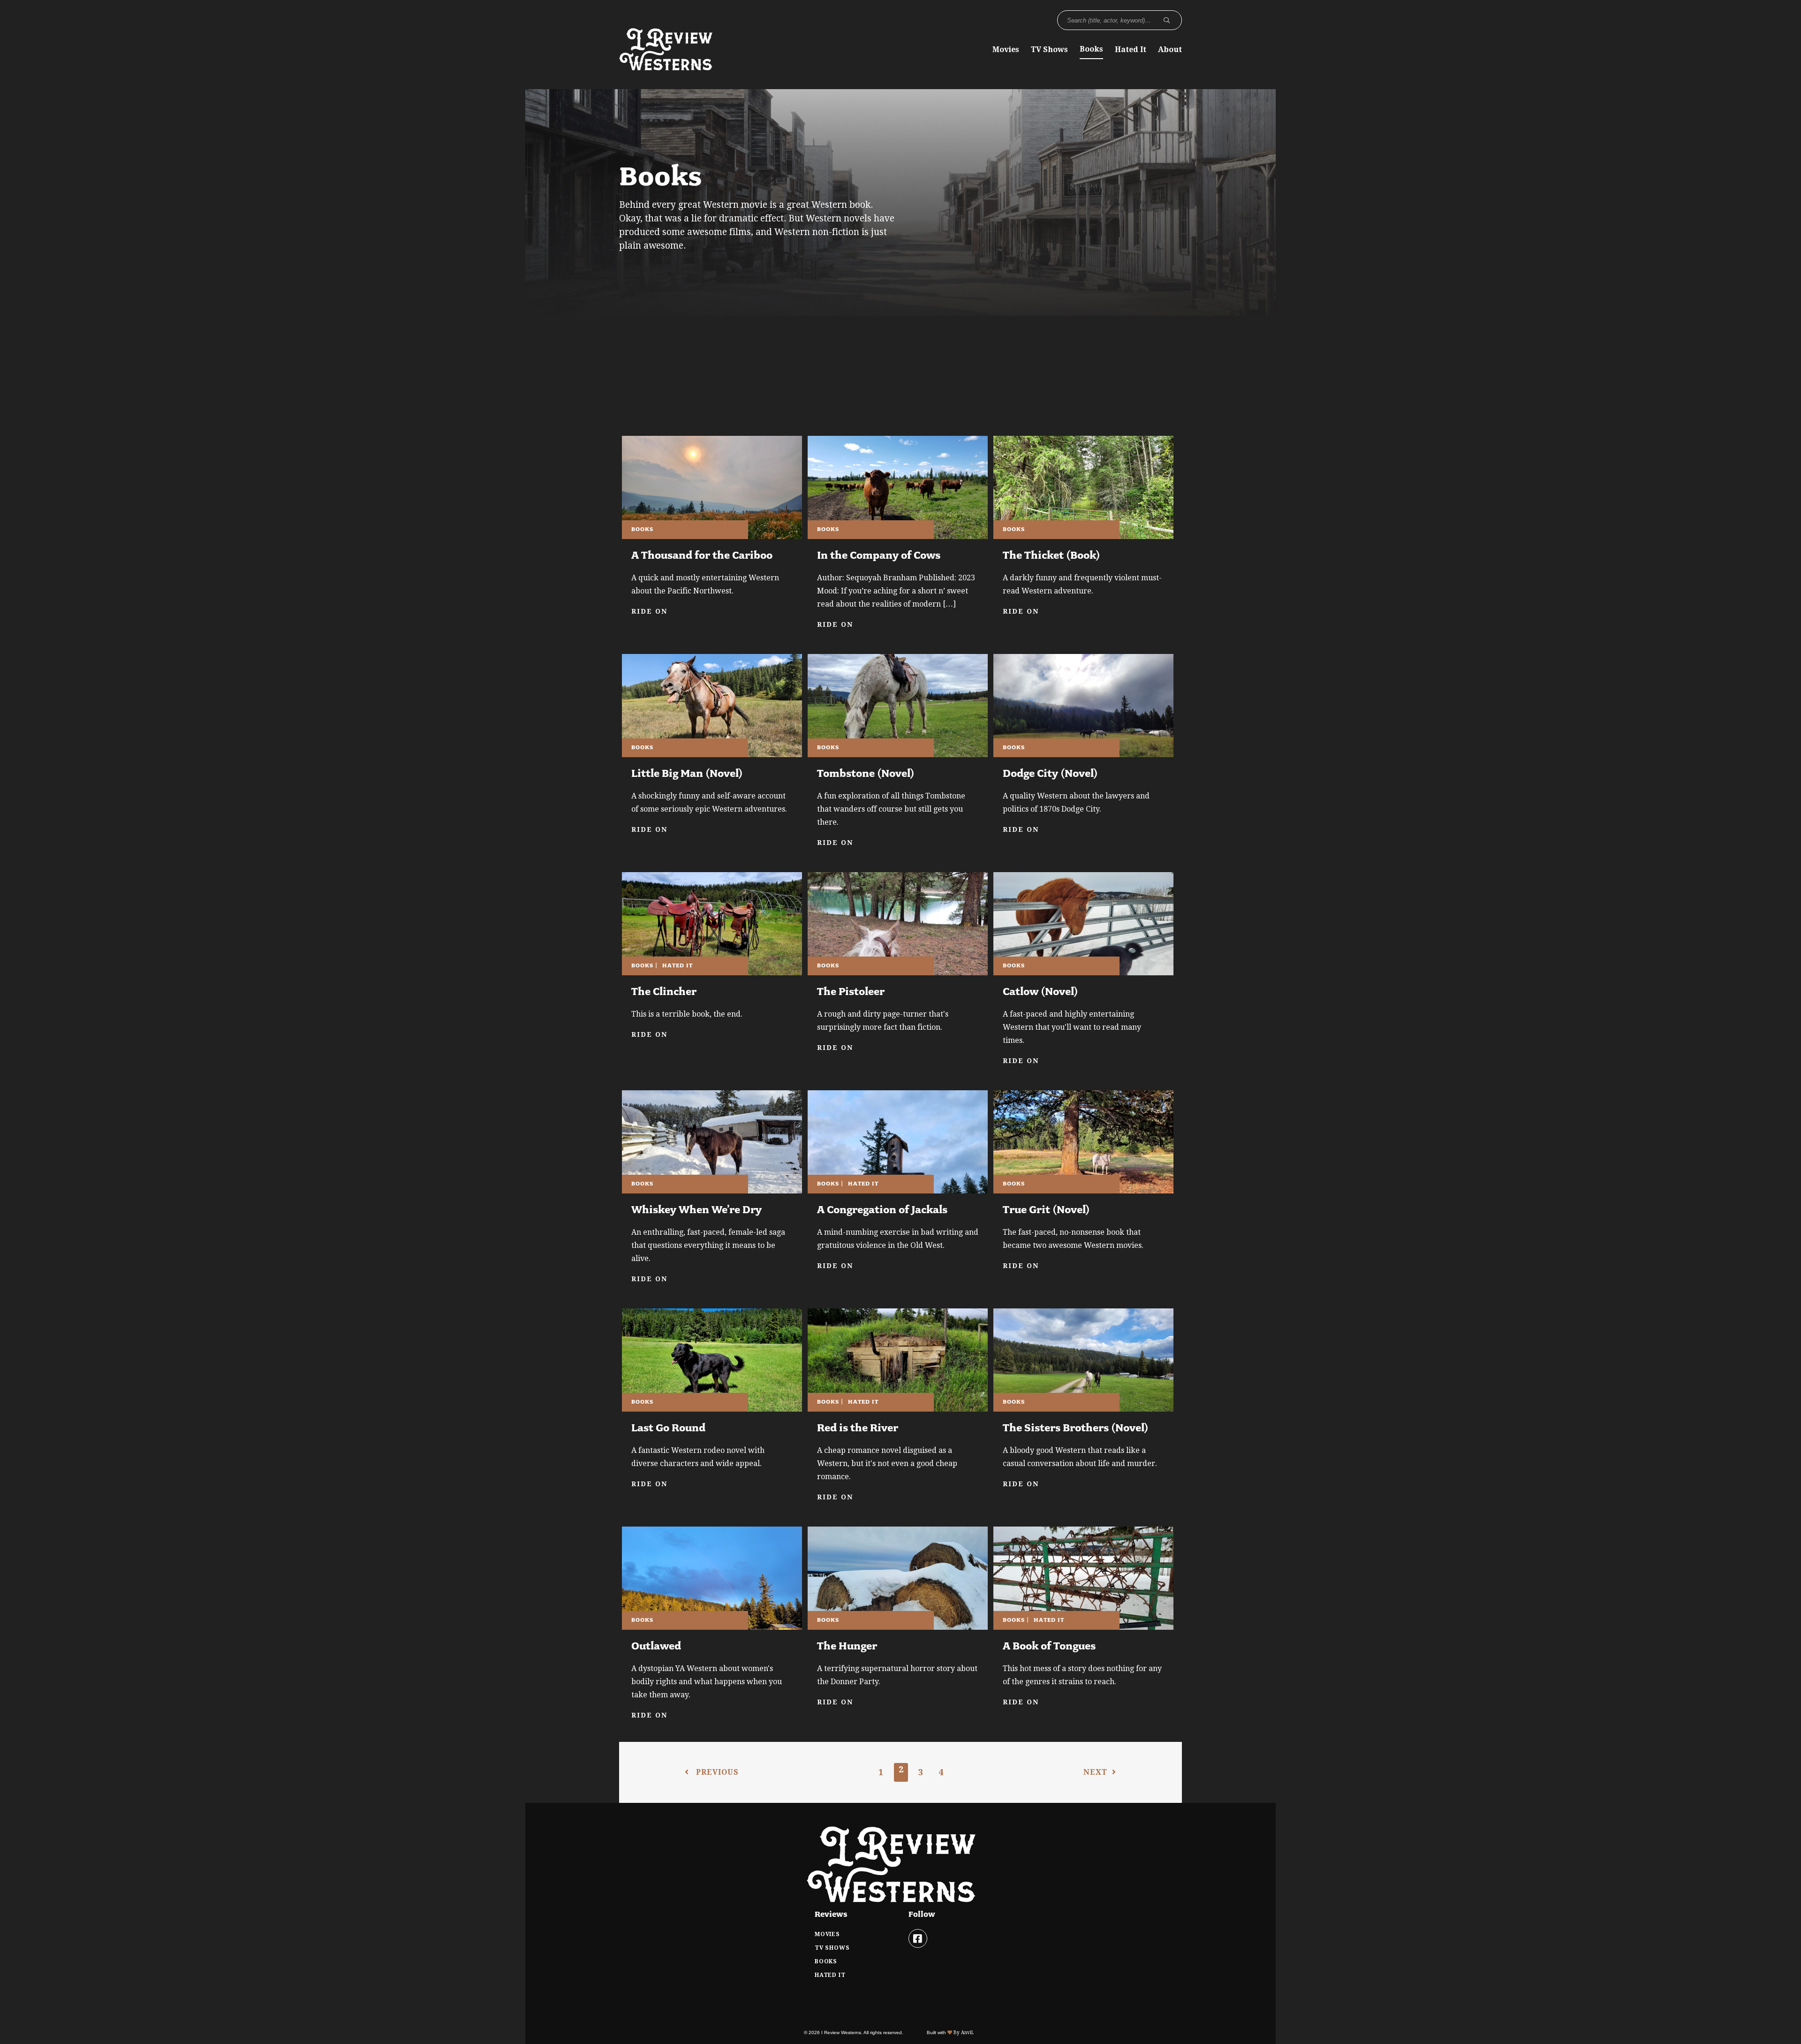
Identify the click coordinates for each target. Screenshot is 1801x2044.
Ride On (649, 611)
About (1170, 49)
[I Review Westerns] (666, 66)
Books (1091, 49)
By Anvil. (963, 2033)
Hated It (1131, 49)
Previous (716, 1772)
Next (1095, 1772)
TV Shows (1049, 49)
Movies (1006, 49)
